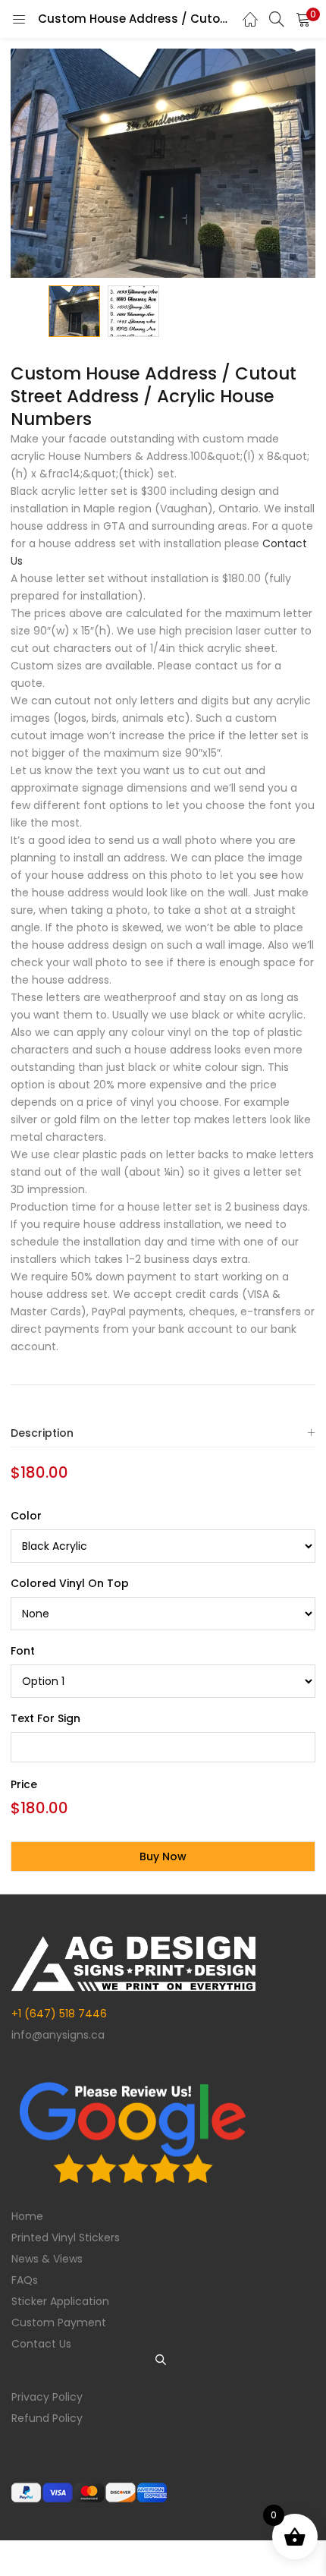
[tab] (163, 1433)
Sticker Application (60, 2301)
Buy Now (163, 1856)
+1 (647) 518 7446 (59, 2014)
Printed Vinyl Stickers (66, 2237)
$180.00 (39, 1472)
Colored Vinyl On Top (70, 1583)
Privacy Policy (47, 2397)
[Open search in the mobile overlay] (163, 2360)
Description (42, 1433)
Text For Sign (45, 1718)
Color (26, 1516)
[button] (303, 19)
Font (23, 1651)
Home (27, 2216)
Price (24, 1784)
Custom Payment (59, 2322)
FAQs (25, 2280)
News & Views (47, 2259)
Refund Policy (47, 2418)
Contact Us (41, 2344)
